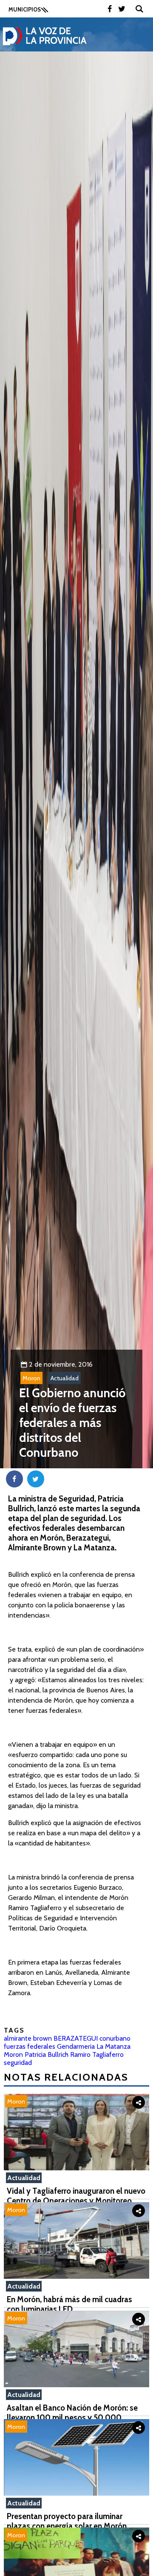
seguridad (18, 2063)
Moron (31, 1378)
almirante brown (28, 2038)
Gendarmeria (76, 2046)
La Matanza (113, 2046)
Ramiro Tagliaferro (97, 2054)
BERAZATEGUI (76, 2038)
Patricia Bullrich (47, 2054)
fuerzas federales (30, 2046)
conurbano (115, 2038)
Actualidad (65, 1378)
